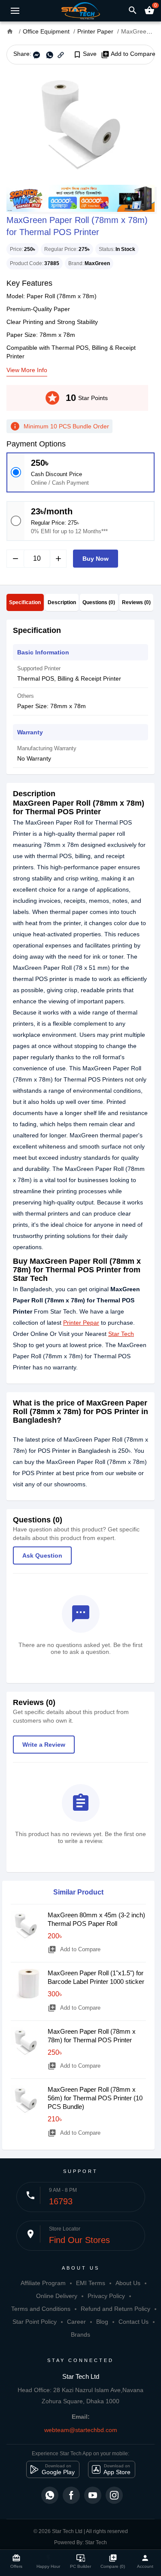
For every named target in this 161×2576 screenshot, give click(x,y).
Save (85, 54)
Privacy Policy (106, 2296)
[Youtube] (93, 2495)
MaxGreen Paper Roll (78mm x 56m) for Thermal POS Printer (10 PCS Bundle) (95, 2098)
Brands (80, 2335)
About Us (128, 2283)
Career (76, 2322)
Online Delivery (57, 2296)
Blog (102, 2322)
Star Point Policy (35, 2322)
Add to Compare (128, 54)
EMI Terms (91, 2283)
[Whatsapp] (50, 2495)
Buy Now (96, 559)
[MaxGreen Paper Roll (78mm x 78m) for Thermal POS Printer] (80, 125)
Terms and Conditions (41, 2309)
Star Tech (121, 1334)
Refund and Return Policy (115, 2309)
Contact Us (134, 2322)
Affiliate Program (43, 2283)
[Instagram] (114, 2495)
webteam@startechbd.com (81, 2430)
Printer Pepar (81, 1323)
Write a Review (44, 1745)
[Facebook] (71, 2495)
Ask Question (42, 1555)
